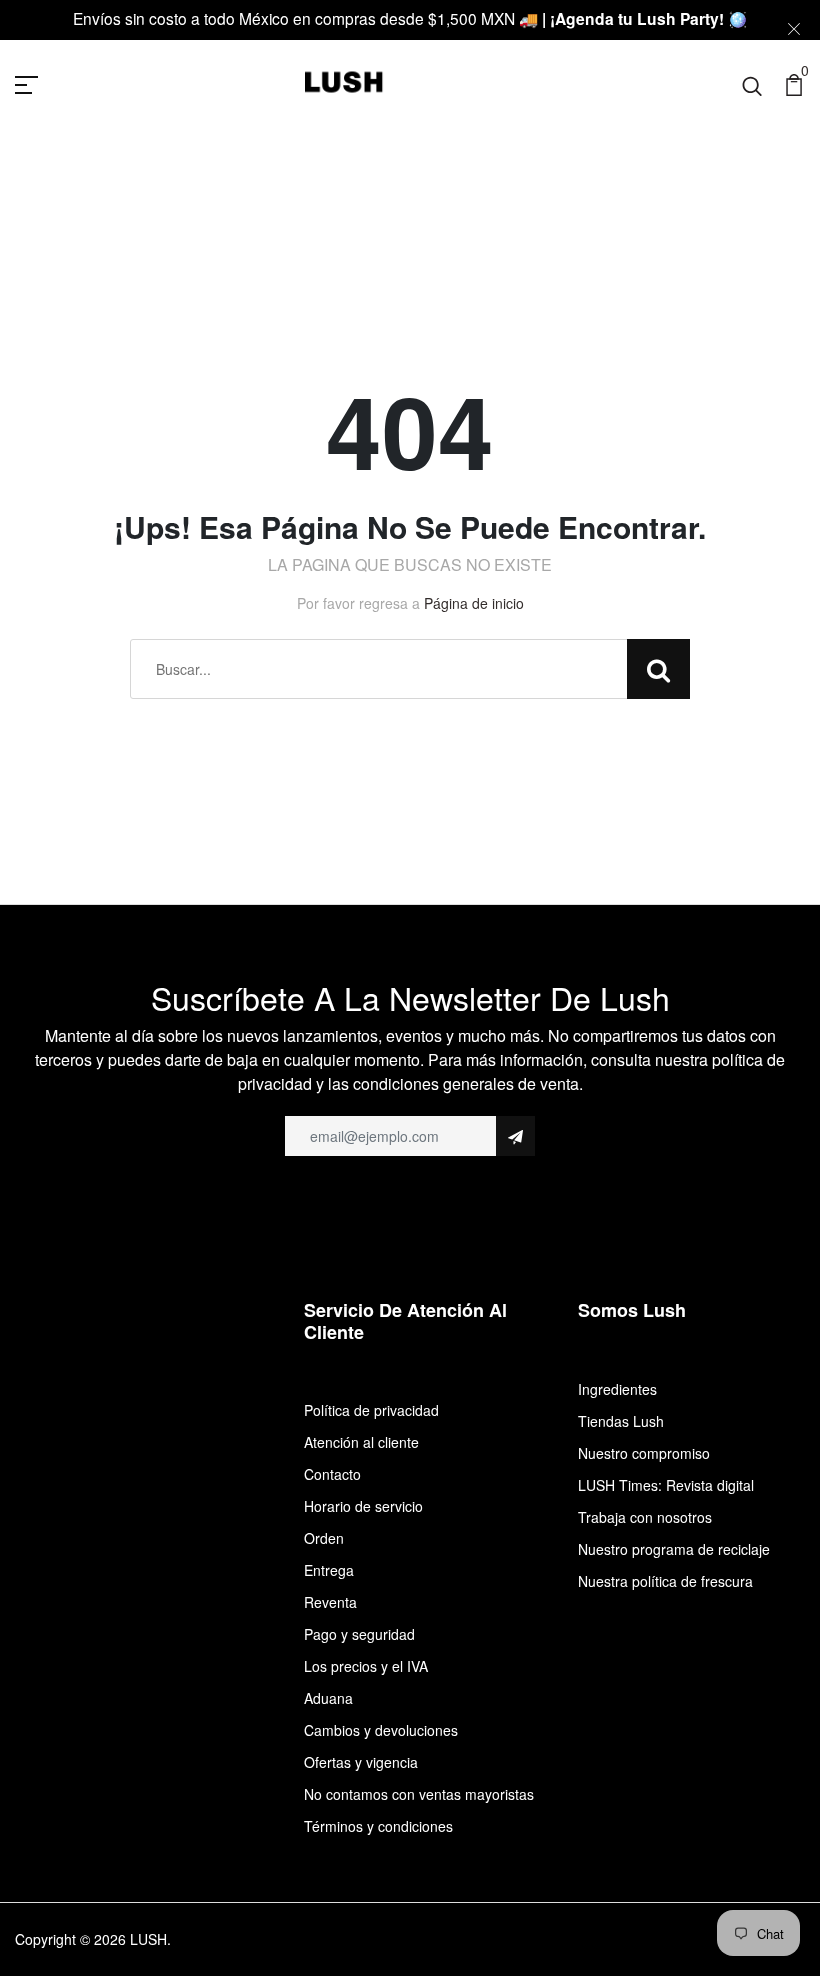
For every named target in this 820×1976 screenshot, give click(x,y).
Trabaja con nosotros (645, 1517)
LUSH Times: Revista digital (666, 1485)
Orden (324, 1538)
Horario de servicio (363, 1506)
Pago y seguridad (359, 1634)
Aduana (328, 1698)
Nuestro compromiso (644, 1453)
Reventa (330, 1602)
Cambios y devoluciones (381, 1730)
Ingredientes (617, 1389)
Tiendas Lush (621, 1421)
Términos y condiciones (378, 1826)
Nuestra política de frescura (665, 1581)
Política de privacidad (371, 1410)
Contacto (332, 1474)
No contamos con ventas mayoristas (419, 1794)
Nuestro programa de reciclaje (674, 1549)
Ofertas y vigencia (361, 1762)
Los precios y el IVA (366, 1666)
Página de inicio (474, 603)
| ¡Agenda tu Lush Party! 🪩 (644, 18)
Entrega (329, 1570)
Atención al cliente (361, 1442)
